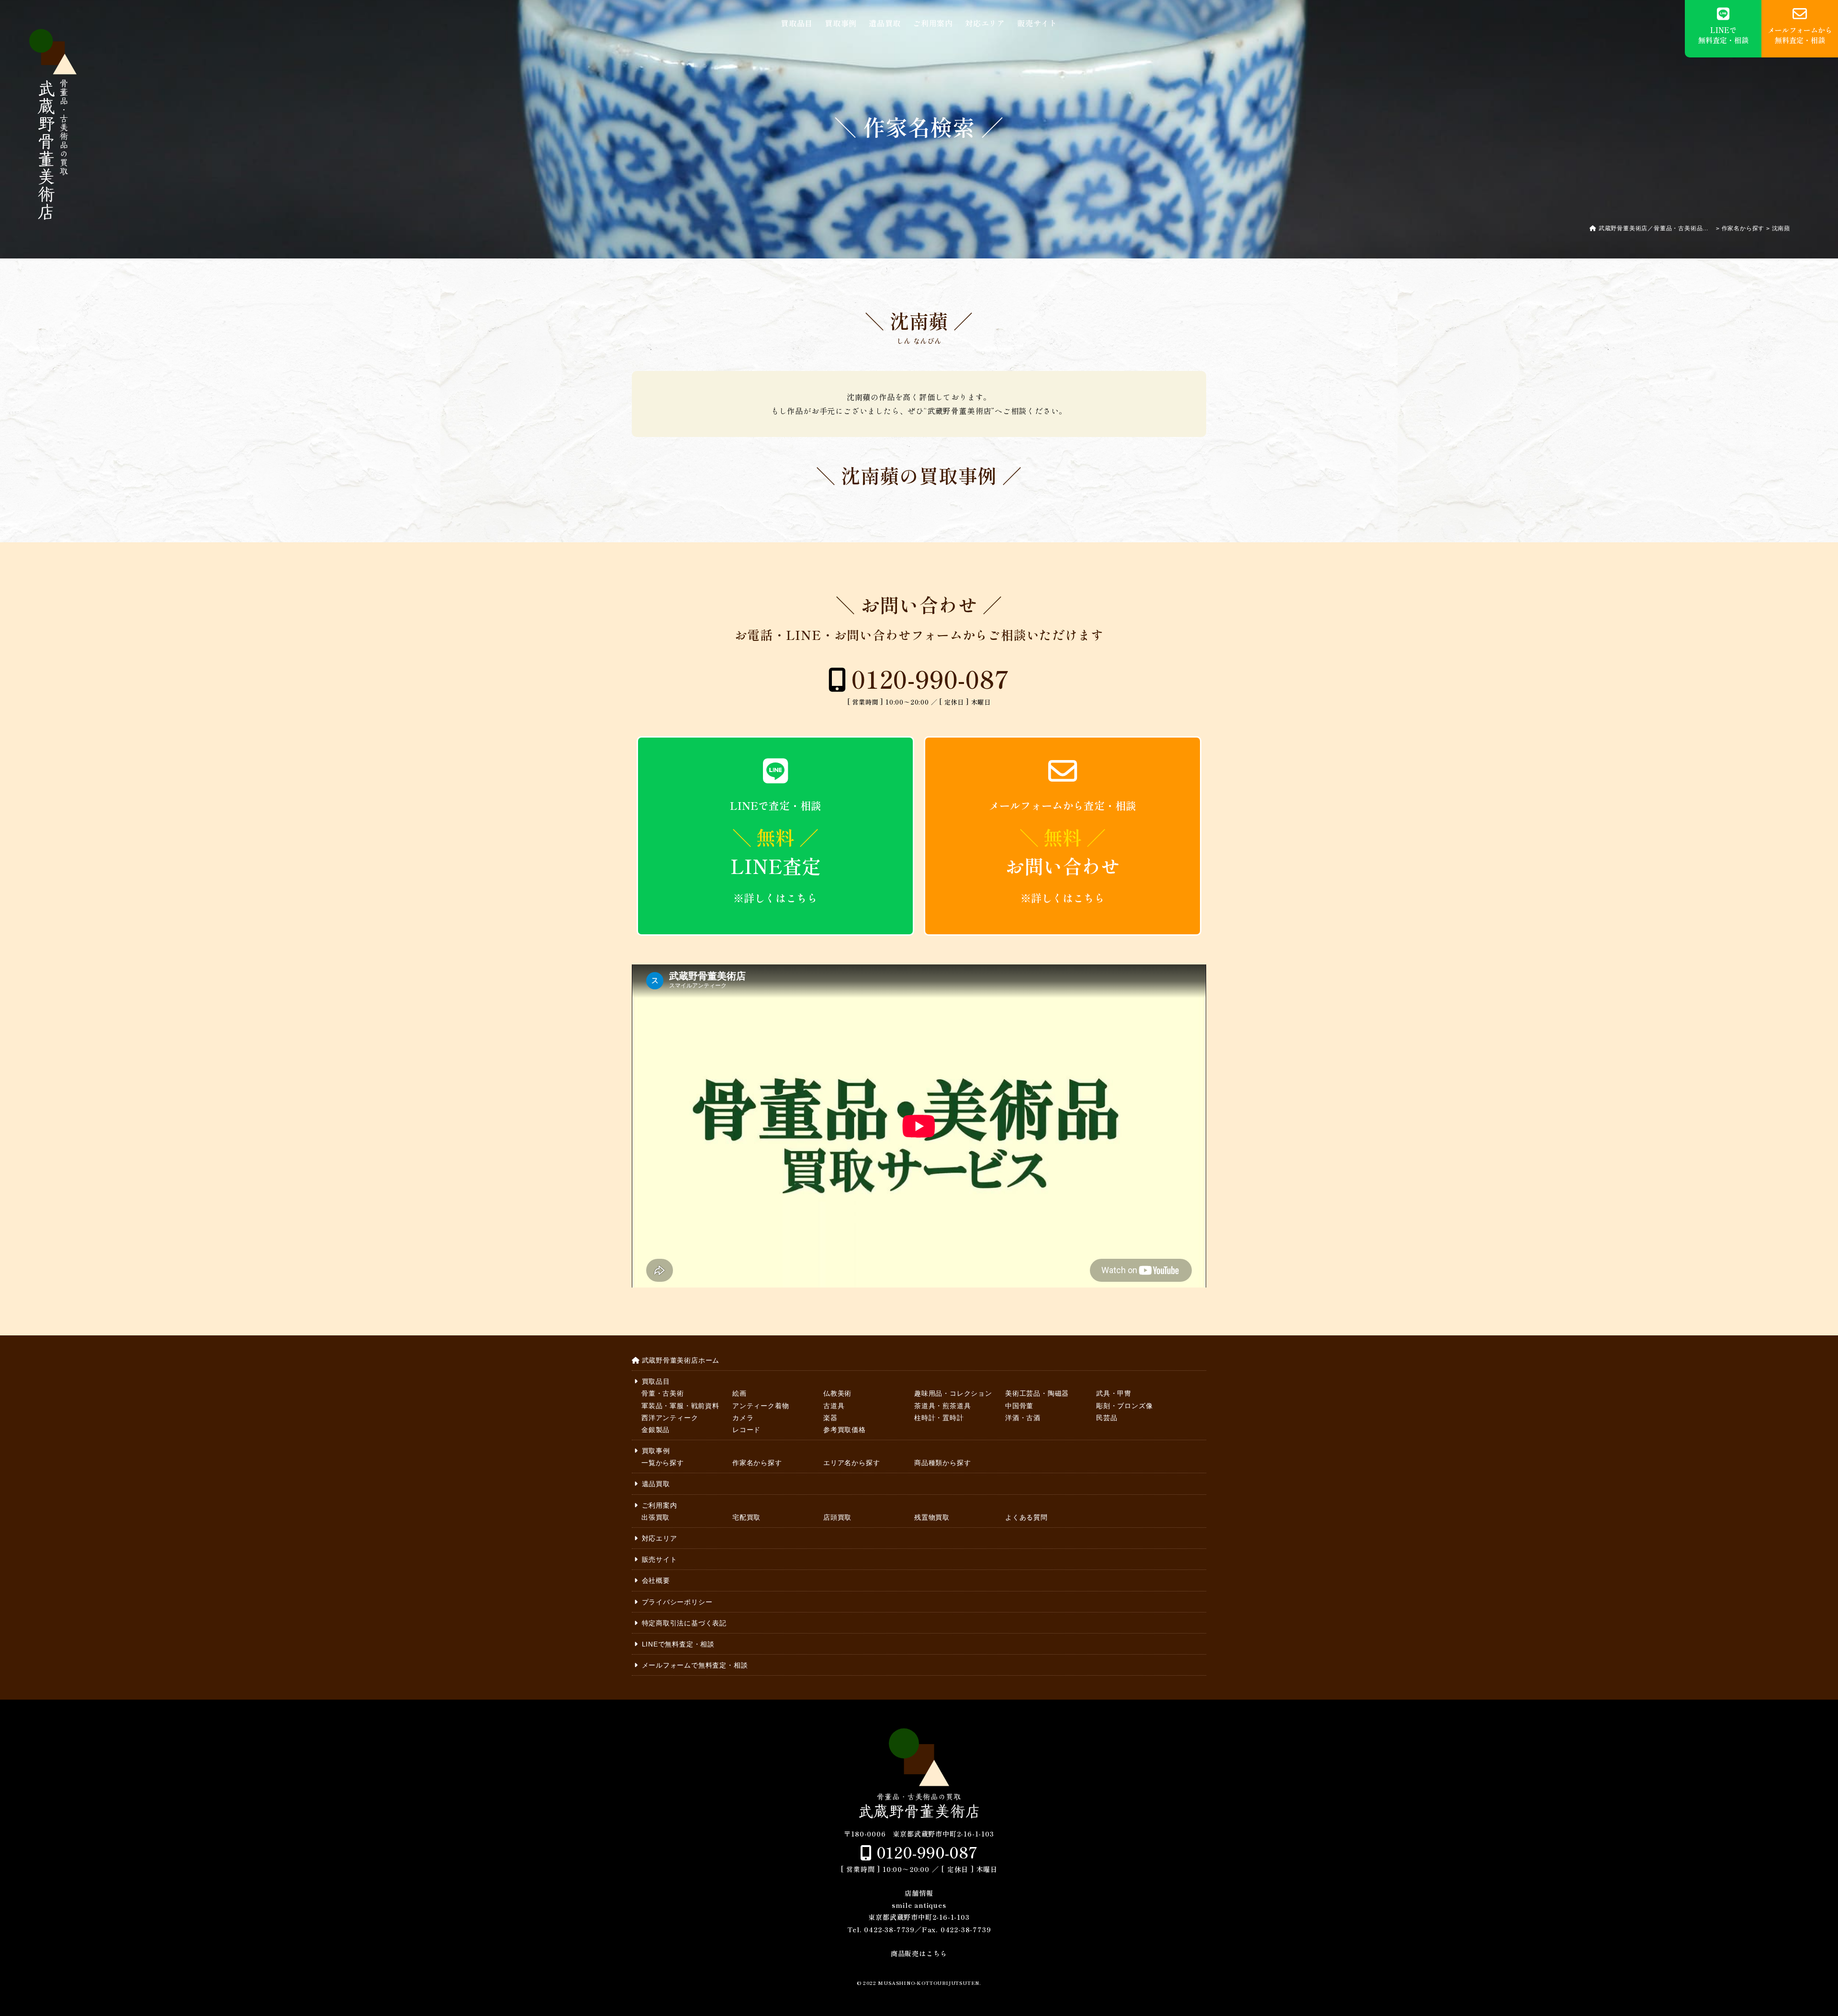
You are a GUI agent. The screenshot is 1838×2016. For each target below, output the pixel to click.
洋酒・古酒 (1023, 1418)
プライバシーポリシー (677, 1602)
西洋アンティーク (670, 1418)
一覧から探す (663, 1463)
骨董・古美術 (663, 1393)
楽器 (830, 1418)
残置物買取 (932, 1517)
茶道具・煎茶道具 (942, 1406)
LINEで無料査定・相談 (678, 1644)
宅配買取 (746, 1517)
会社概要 (656, 1580)
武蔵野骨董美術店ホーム (681, 1360)
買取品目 (797, 23)
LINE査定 (776, 851)
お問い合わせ (1063, 851)
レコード (746, 1430)
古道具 (834, 1406)
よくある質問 (1026, 1517)
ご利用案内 (933, 23)
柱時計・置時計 (939, 1418)
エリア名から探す (852, 1463)
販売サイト (1037, 23)
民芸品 (1107, 1418)
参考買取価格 (845, 1430)
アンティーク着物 (761, 1406)
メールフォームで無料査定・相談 (695, 1665)
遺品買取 (885, 23)
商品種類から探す (942, 1463)
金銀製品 (656, 1430)
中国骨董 (1019, 1406)
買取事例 (841, 23)
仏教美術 (837, 1393)
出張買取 (656, 1517)
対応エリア (985, 23)
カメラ (743, 1418)
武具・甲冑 (1114, 1393)
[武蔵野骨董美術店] (53, 124)
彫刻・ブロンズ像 (1124, 1406)
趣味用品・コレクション (953, 1393)
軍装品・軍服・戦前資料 (680, 1406)
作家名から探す (757, 1463)
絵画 (740, 1393)
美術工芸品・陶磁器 (1037, 1393)
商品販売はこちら (919, 1953)
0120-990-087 (931, 678)
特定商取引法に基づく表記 (684, 1623)
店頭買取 (837, 1517)
